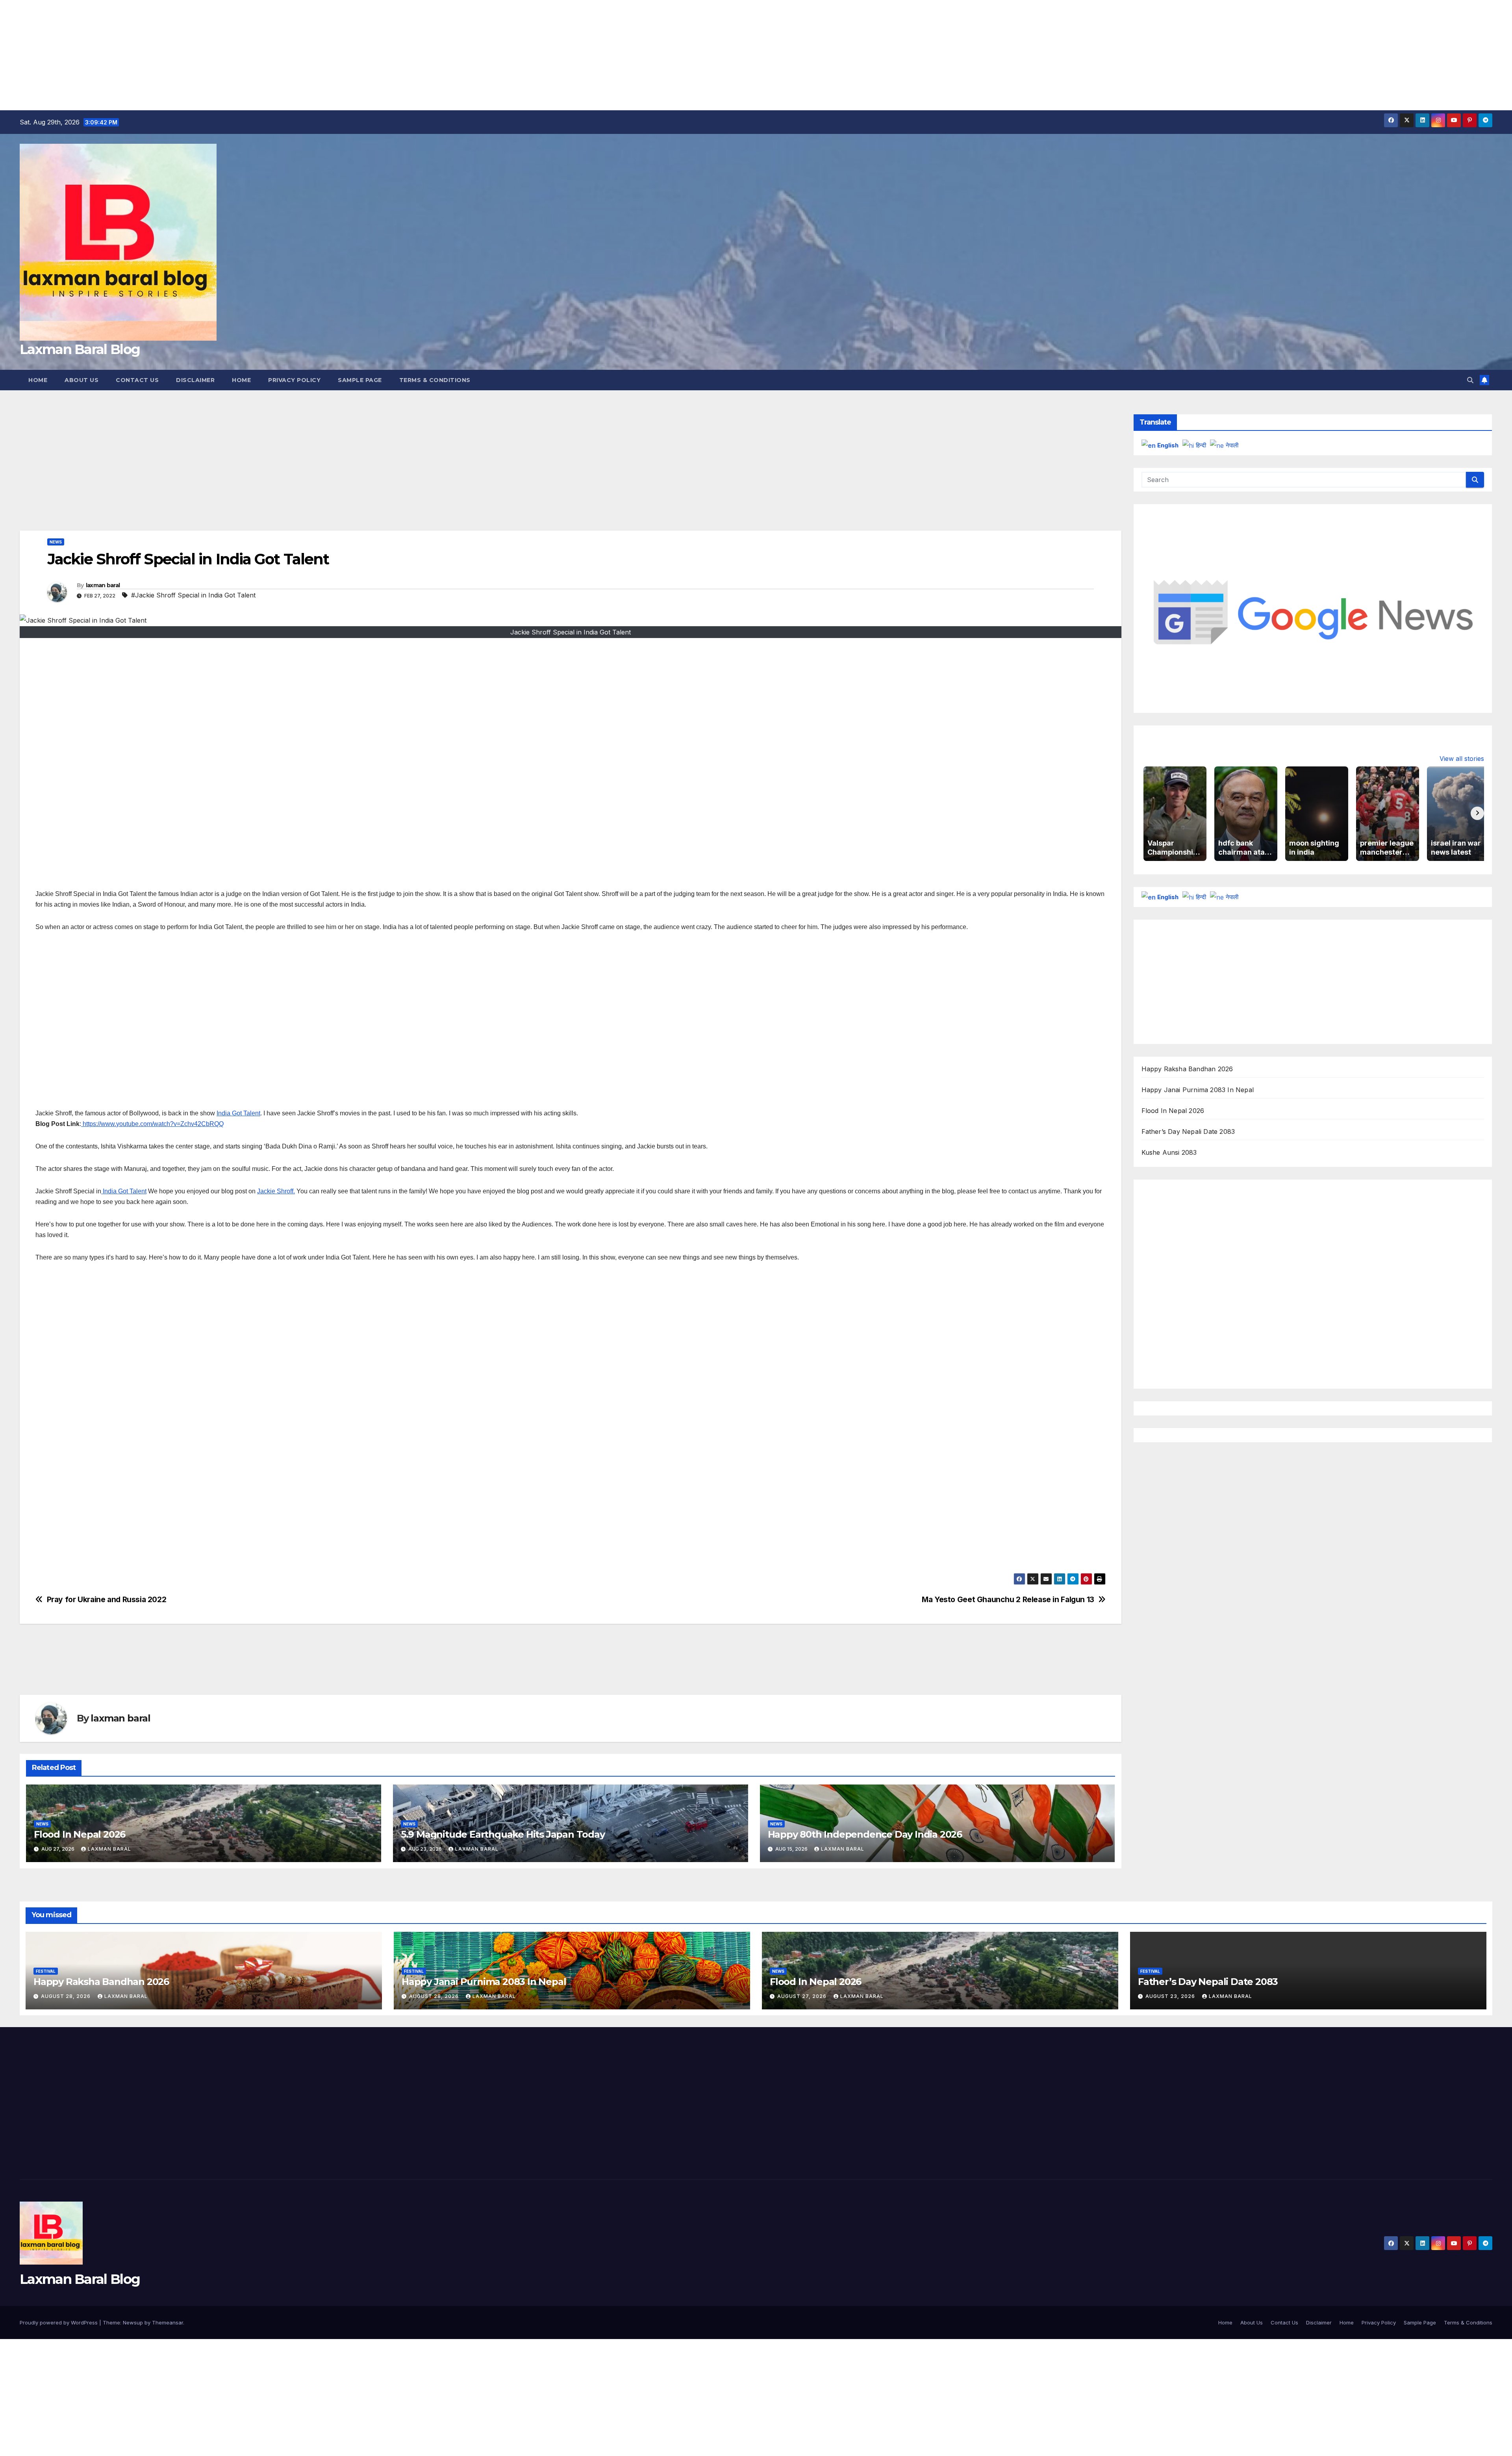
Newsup (133, 2322)
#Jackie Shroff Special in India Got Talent (193, 595)
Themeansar (168, 2322)
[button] (1470, 380)
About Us (82, 380)
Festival (46, 1971)
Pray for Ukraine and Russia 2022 (107, 1600)
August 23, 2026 (1171, 1996)
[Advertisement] (236, 55)
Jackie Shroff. (276, 1191)
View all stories (1462, 759)
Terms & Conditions (435, 380)
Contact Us (137, 380)
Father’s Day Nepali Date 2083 (1188, 1132)
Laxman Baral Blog (80, 349)
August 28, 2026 (67, 1996)
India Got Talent (238, 1113)
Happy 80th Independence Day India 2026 (865, 1834)
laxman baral (103, 585)
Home (38, 380)
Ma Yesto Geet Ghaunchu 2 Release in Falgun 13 (1008, 1600)
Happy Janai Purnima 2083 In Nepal (1198, 1090)
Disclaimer (195, 380)
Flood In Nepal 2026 (80, 1834)
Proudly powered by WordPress (59, 2322)
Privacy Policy (294, 380)
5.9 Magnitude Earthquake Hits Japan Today (503, 1834)
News (56, 542)
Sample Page (360, 380)
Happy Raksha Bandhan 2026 (1187, 1069)
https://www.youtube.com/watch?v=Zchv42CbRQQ (152, 1124)
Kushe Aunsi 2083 (1169, 1152)
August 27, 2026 (803, 1996)
